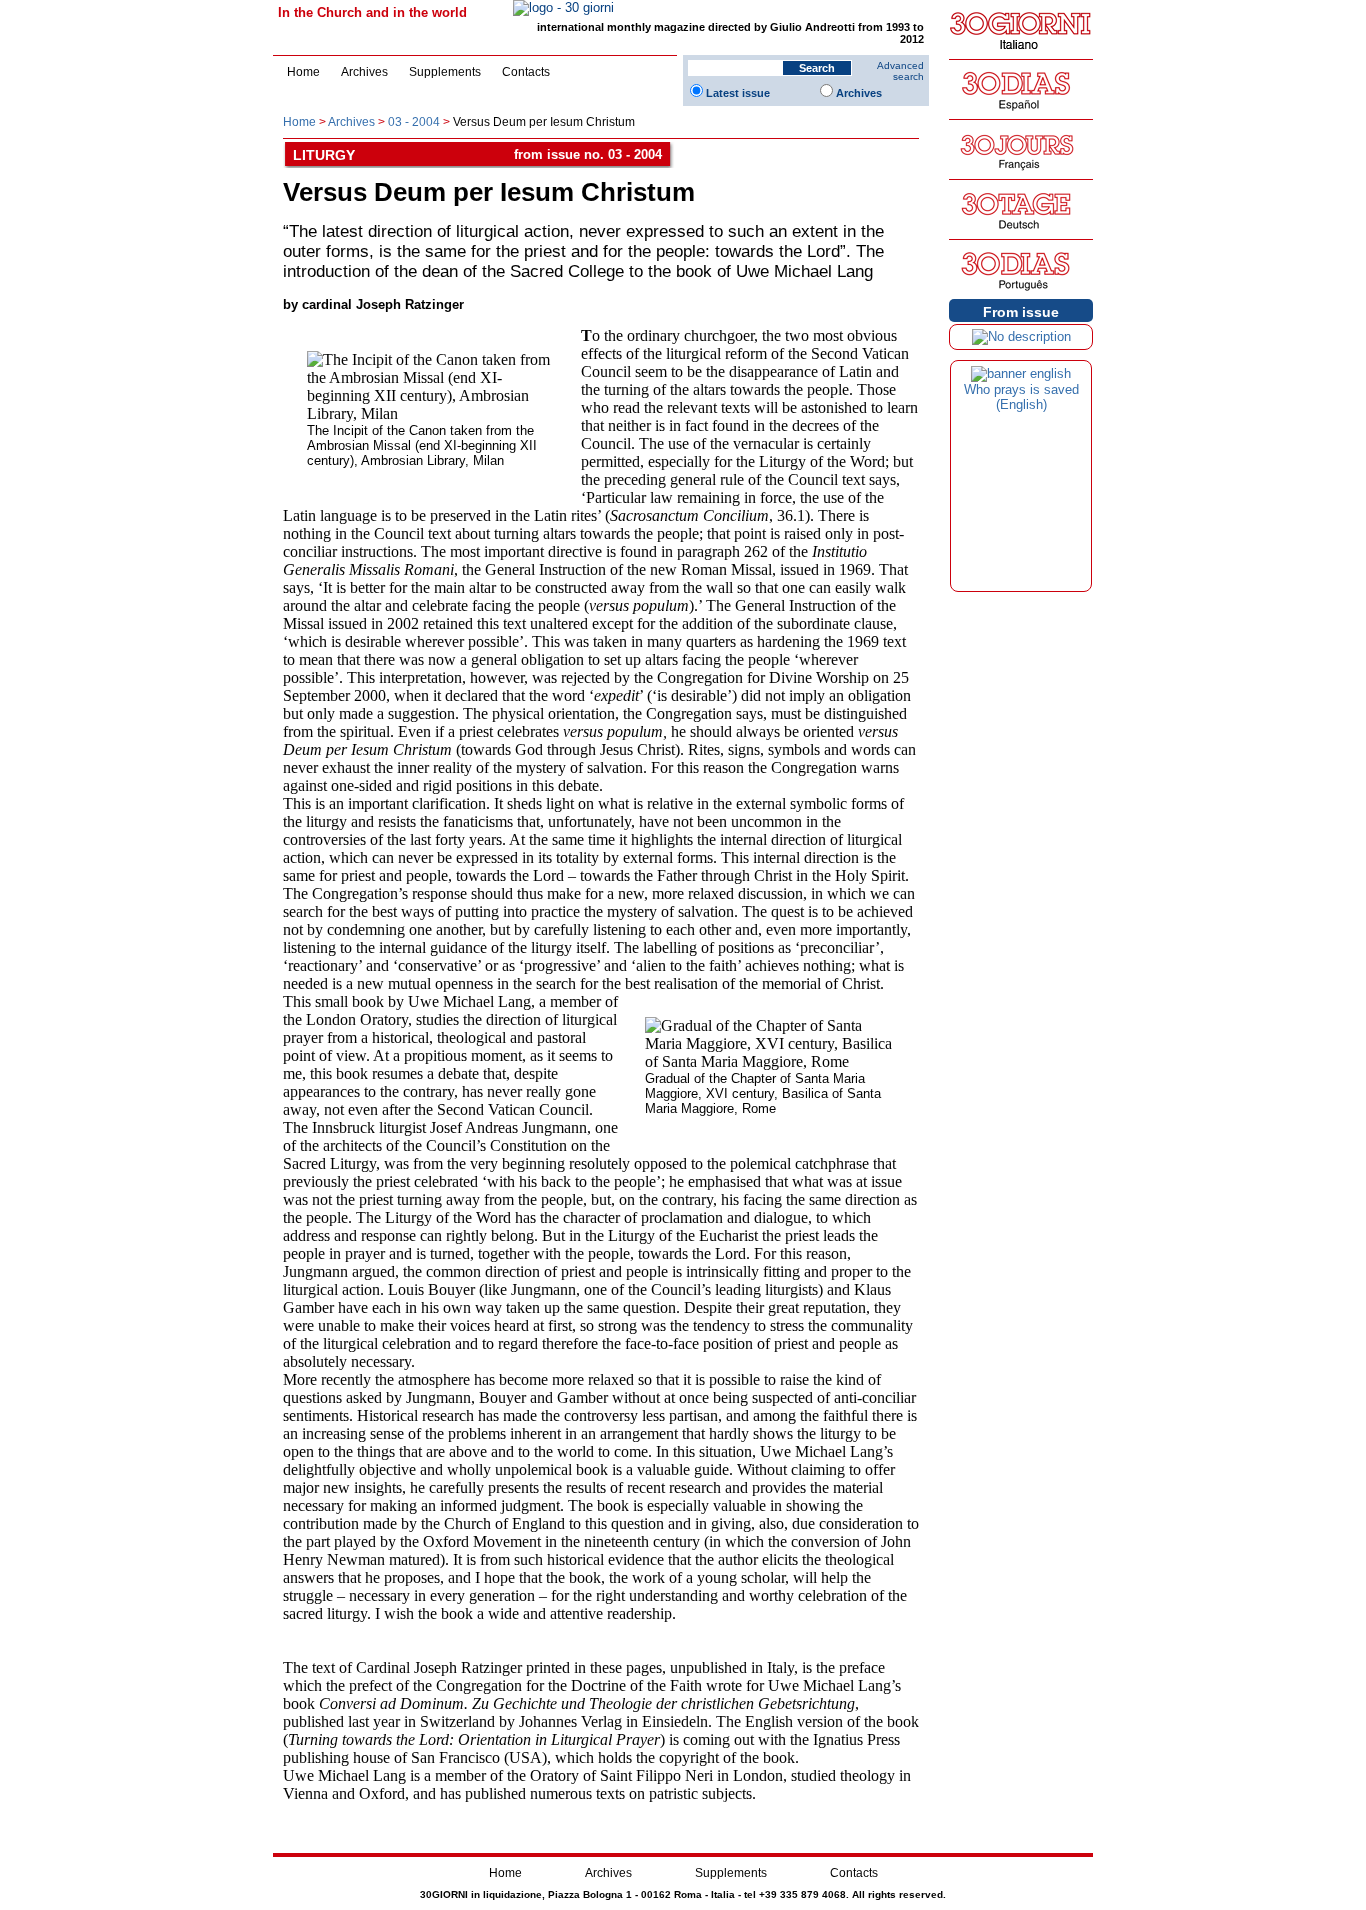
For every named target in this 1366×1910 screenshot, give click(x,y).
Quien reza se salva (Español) (1021, 397)
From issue (1021, 312)
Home (303, 72)
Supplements (445, 72)
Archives (364, 72)
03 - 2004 (414, 122)
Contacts (526, 72)
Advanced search (900, 71)
